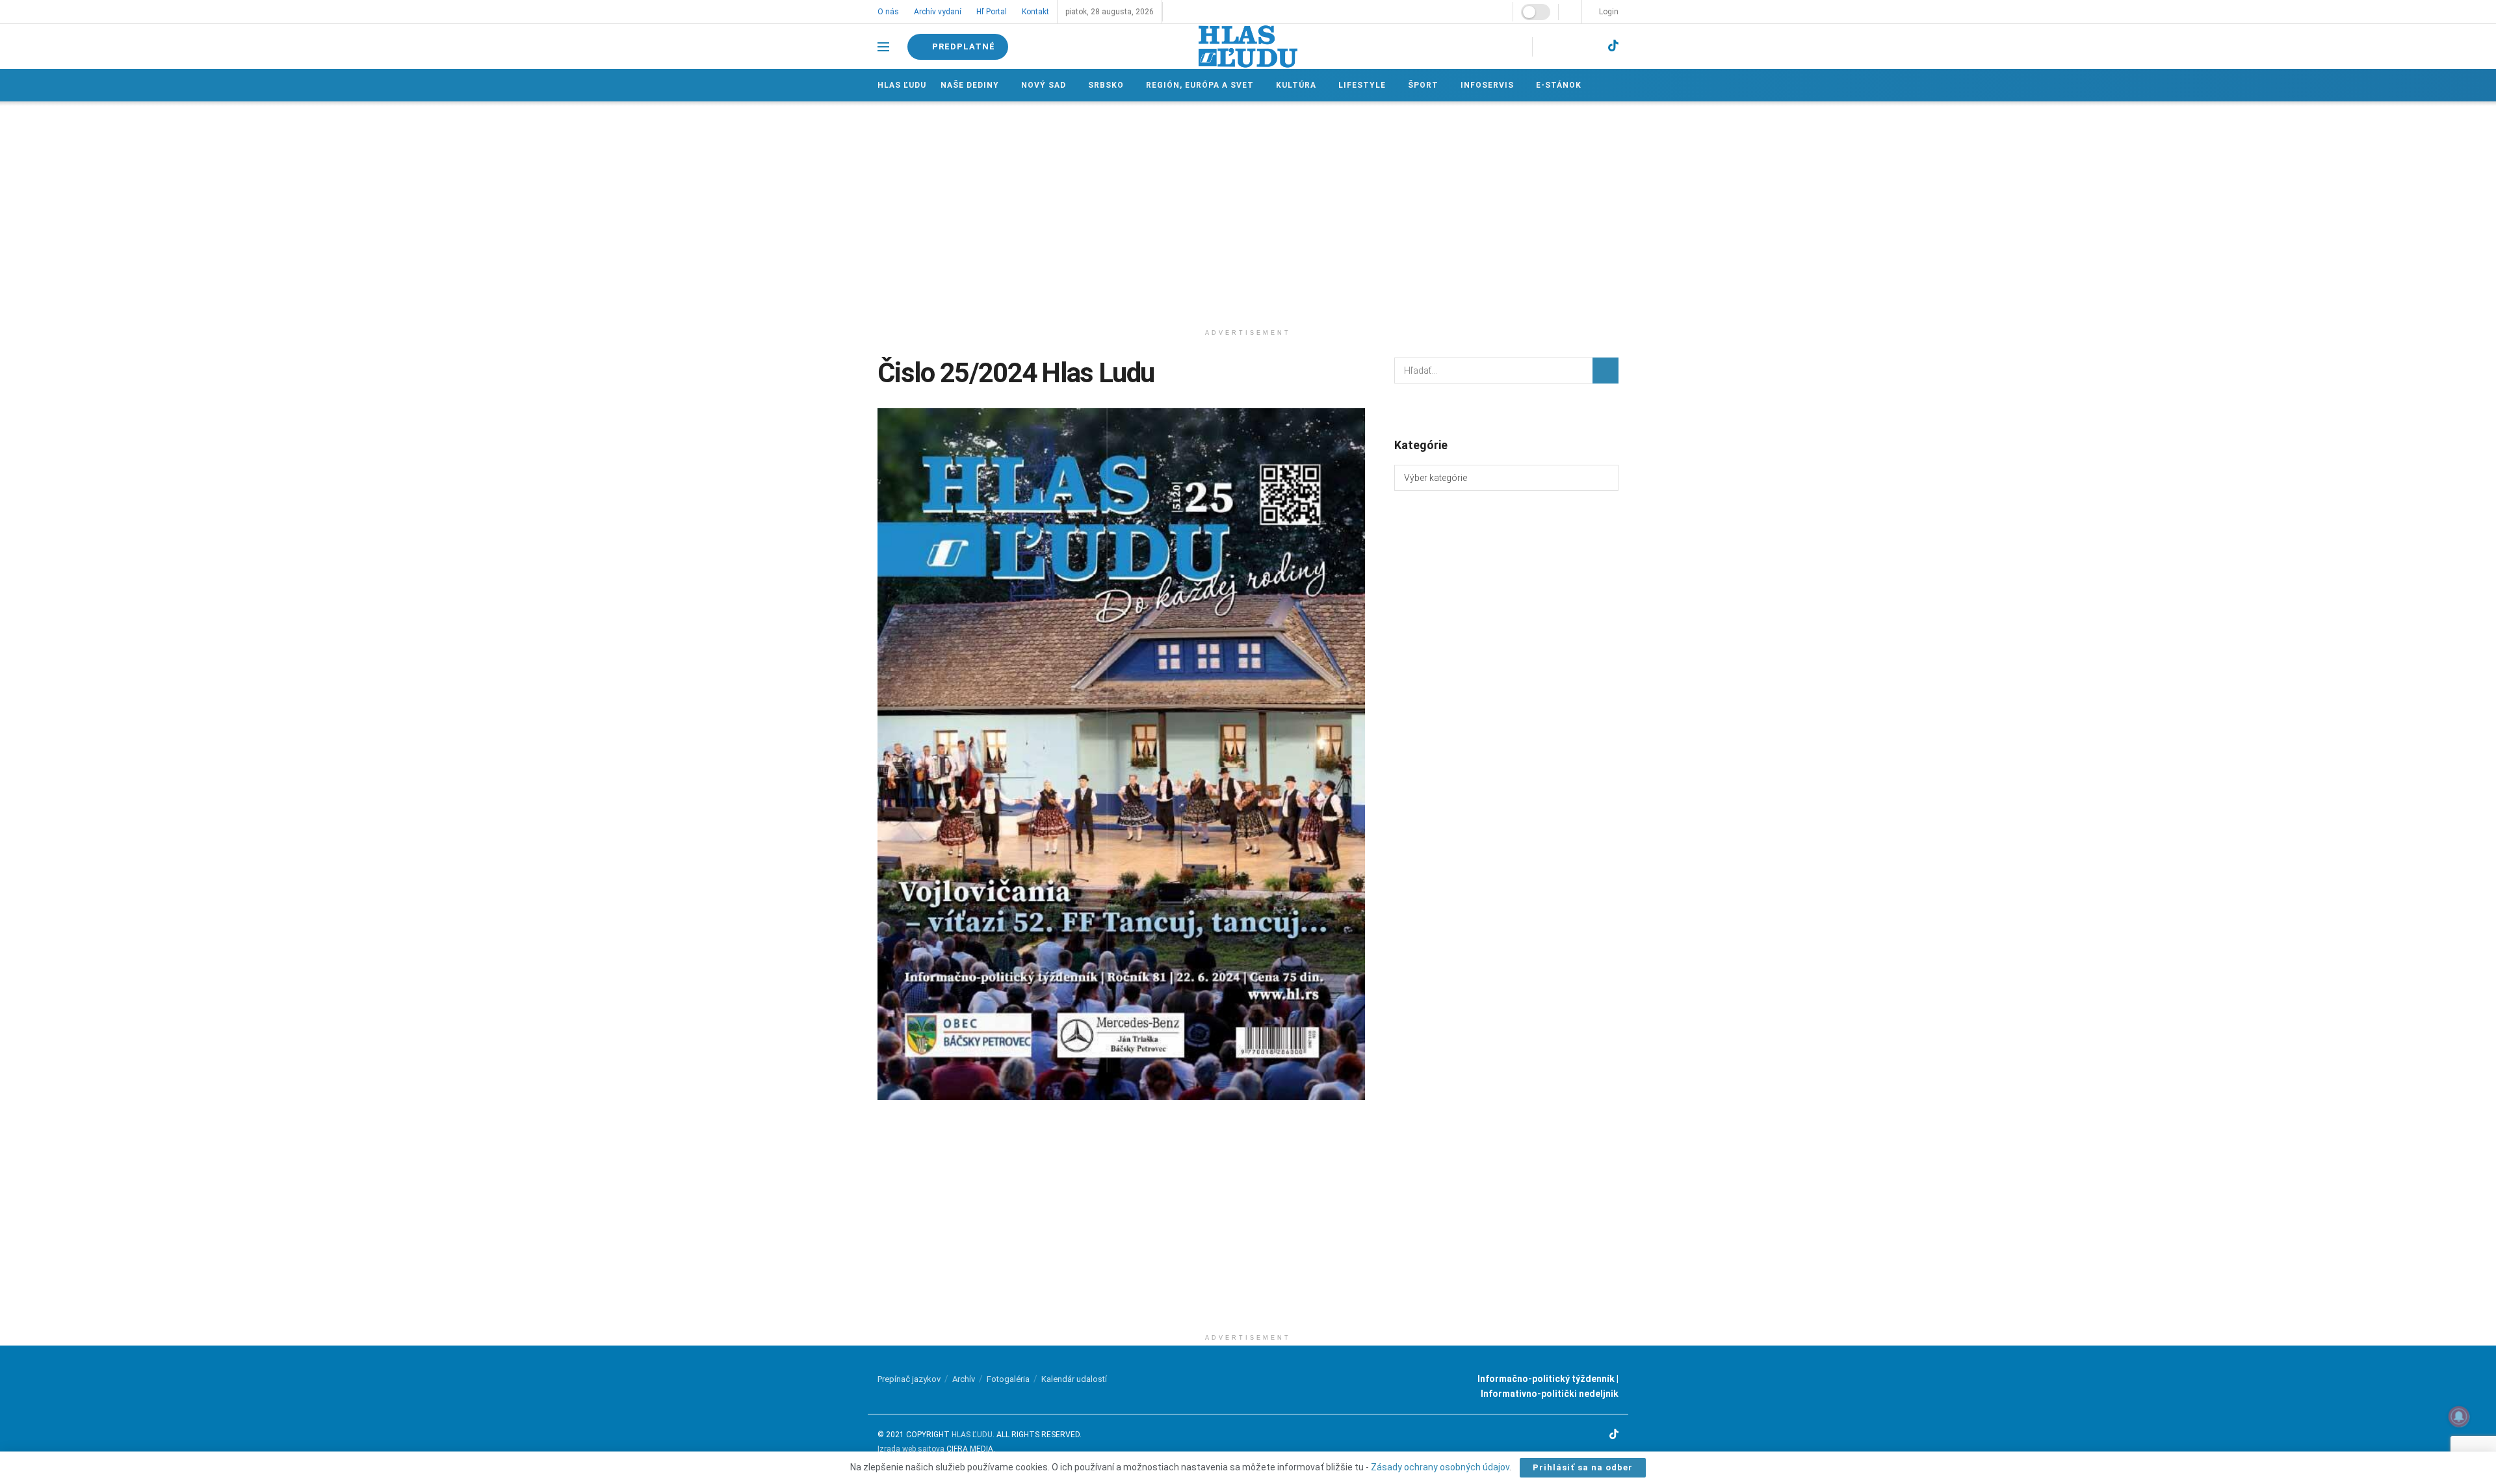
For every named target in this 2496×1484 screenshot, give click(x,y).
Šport (1419, 85)
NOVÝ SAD (1043, 85)
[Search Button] (1605, 371)
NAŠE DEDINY (970, 85)
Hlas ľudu (902, 85)
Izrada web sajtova (911, 1449)
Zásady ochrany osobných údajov (1440, 1467)
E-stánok (1553, 85)
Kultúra (1293, 85)
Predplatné (964, 46)
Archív (964, 1379)
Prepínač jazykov (909, 1379)
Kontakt (1033, 12)
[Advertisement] (1248, 212)
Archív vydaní (937, 12)
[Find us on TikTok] (1613, 46)
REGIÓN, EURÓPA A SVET (1198, 85)
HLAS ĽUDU (972, 1435)
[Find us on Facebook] (1544, 46)
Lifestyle (1359, 85)
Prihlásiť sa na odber (1583, 1467)
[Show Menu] (883, 47)
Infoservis (1483, 85)
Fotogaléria (1008, 1379)
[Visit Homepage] (1248, 46)
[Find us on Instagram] (1566, 46)
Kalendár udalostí (1074, 1379)
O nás (888, 12)
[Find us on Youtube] (1589, 46)
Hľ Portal (990, 12)
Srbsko (1105, 85)
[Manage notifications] (2459, 1416)
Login (1608, 12)
